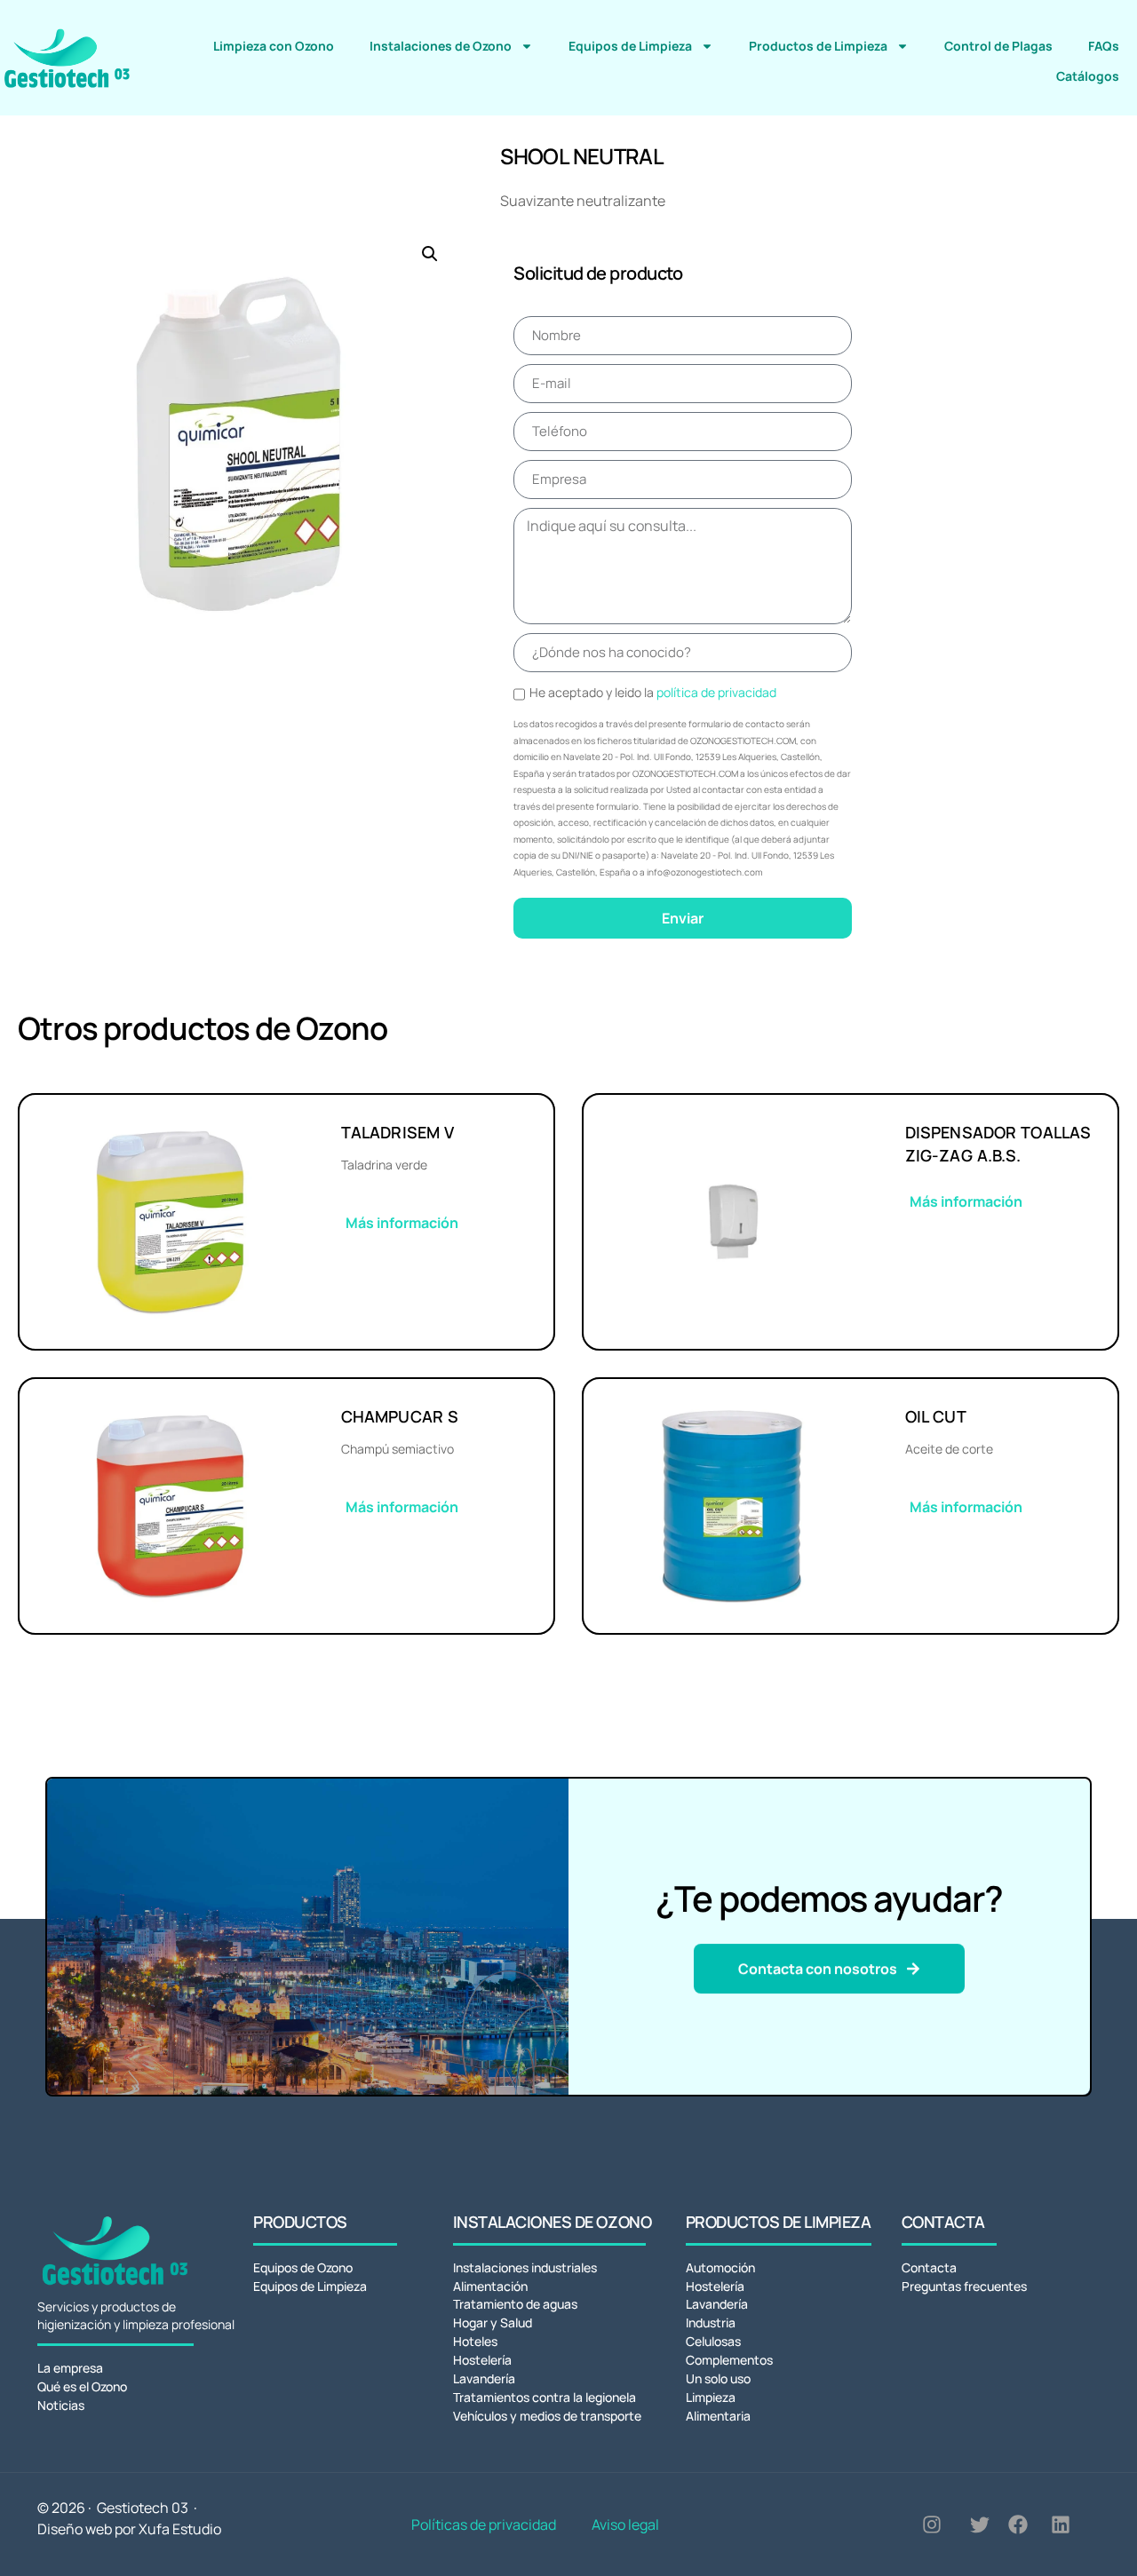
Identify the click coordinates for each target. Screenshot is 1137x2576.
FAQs (1104, 46)
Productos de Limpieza (818, 46)
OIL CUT (936, 1416)
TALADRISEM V (398, 1132)
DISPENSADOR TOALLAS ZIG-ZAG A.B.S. (998, 1144)
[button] (430, 254)
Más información (402, 1223)
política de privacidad (716, 692)
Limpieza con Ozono (274, 46)
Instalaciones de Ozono (441, 46)
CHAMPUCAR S (400, 1416)
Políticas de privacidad (484, 2524)
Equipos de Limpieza (630, 46)
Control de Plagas (998, 46)
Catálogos (1088, 76)
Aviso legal (625, 2524)
